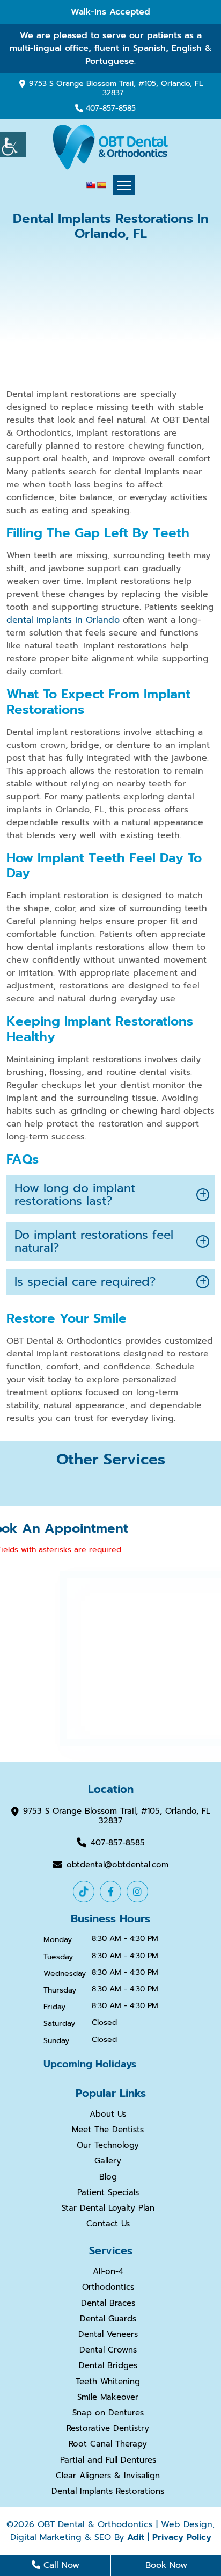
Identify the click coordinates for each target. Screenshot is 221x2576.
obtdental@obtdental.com (117, 1864)
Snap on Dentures (108, 2413)
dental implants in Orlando (63, 620)
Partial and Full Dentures (108, 2460)
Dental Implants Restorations (108, 2491)
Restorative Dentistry (108, 2428)
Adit (136, 2537)
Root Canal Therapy (108, 2444)
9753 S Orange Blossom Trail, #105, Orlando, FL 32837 (116, 88)
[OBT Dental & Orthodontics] (110, 147)
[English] (91, 185)
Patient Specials (108, 2192)
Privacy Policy (182, 2537)
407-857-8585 (111, 109)
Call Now (60, 2565)
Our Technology (108, 2145)
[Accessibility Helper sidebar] (13, 145)
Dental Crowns (108, 2350)
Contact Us (108, 2224)
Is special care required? (85, 1282)
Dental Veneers (108, 2334)
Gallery (108, 2161)
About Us (108, 2114)
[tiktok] (84, 1892)
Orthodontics (108, 2287)
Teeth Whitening (108, 2382)
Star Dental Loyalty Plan (108, 2208)
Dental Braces (108, 2303)
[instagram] (137, 1892)
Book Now (166, 2565)
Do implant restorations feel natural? (94, 1241)
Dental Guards (108, 2319)
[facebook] (110, 1892)
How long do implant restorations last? (75, 1195)
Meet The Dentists (108, 2130)
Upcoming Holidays (90, 2064)
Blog (108, 2177)
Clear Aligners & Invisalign (108, 2476)
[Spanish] (101, 185)
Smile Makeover (108, 2397)
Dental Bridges (108, 2365)
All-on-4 (108, 2271)
